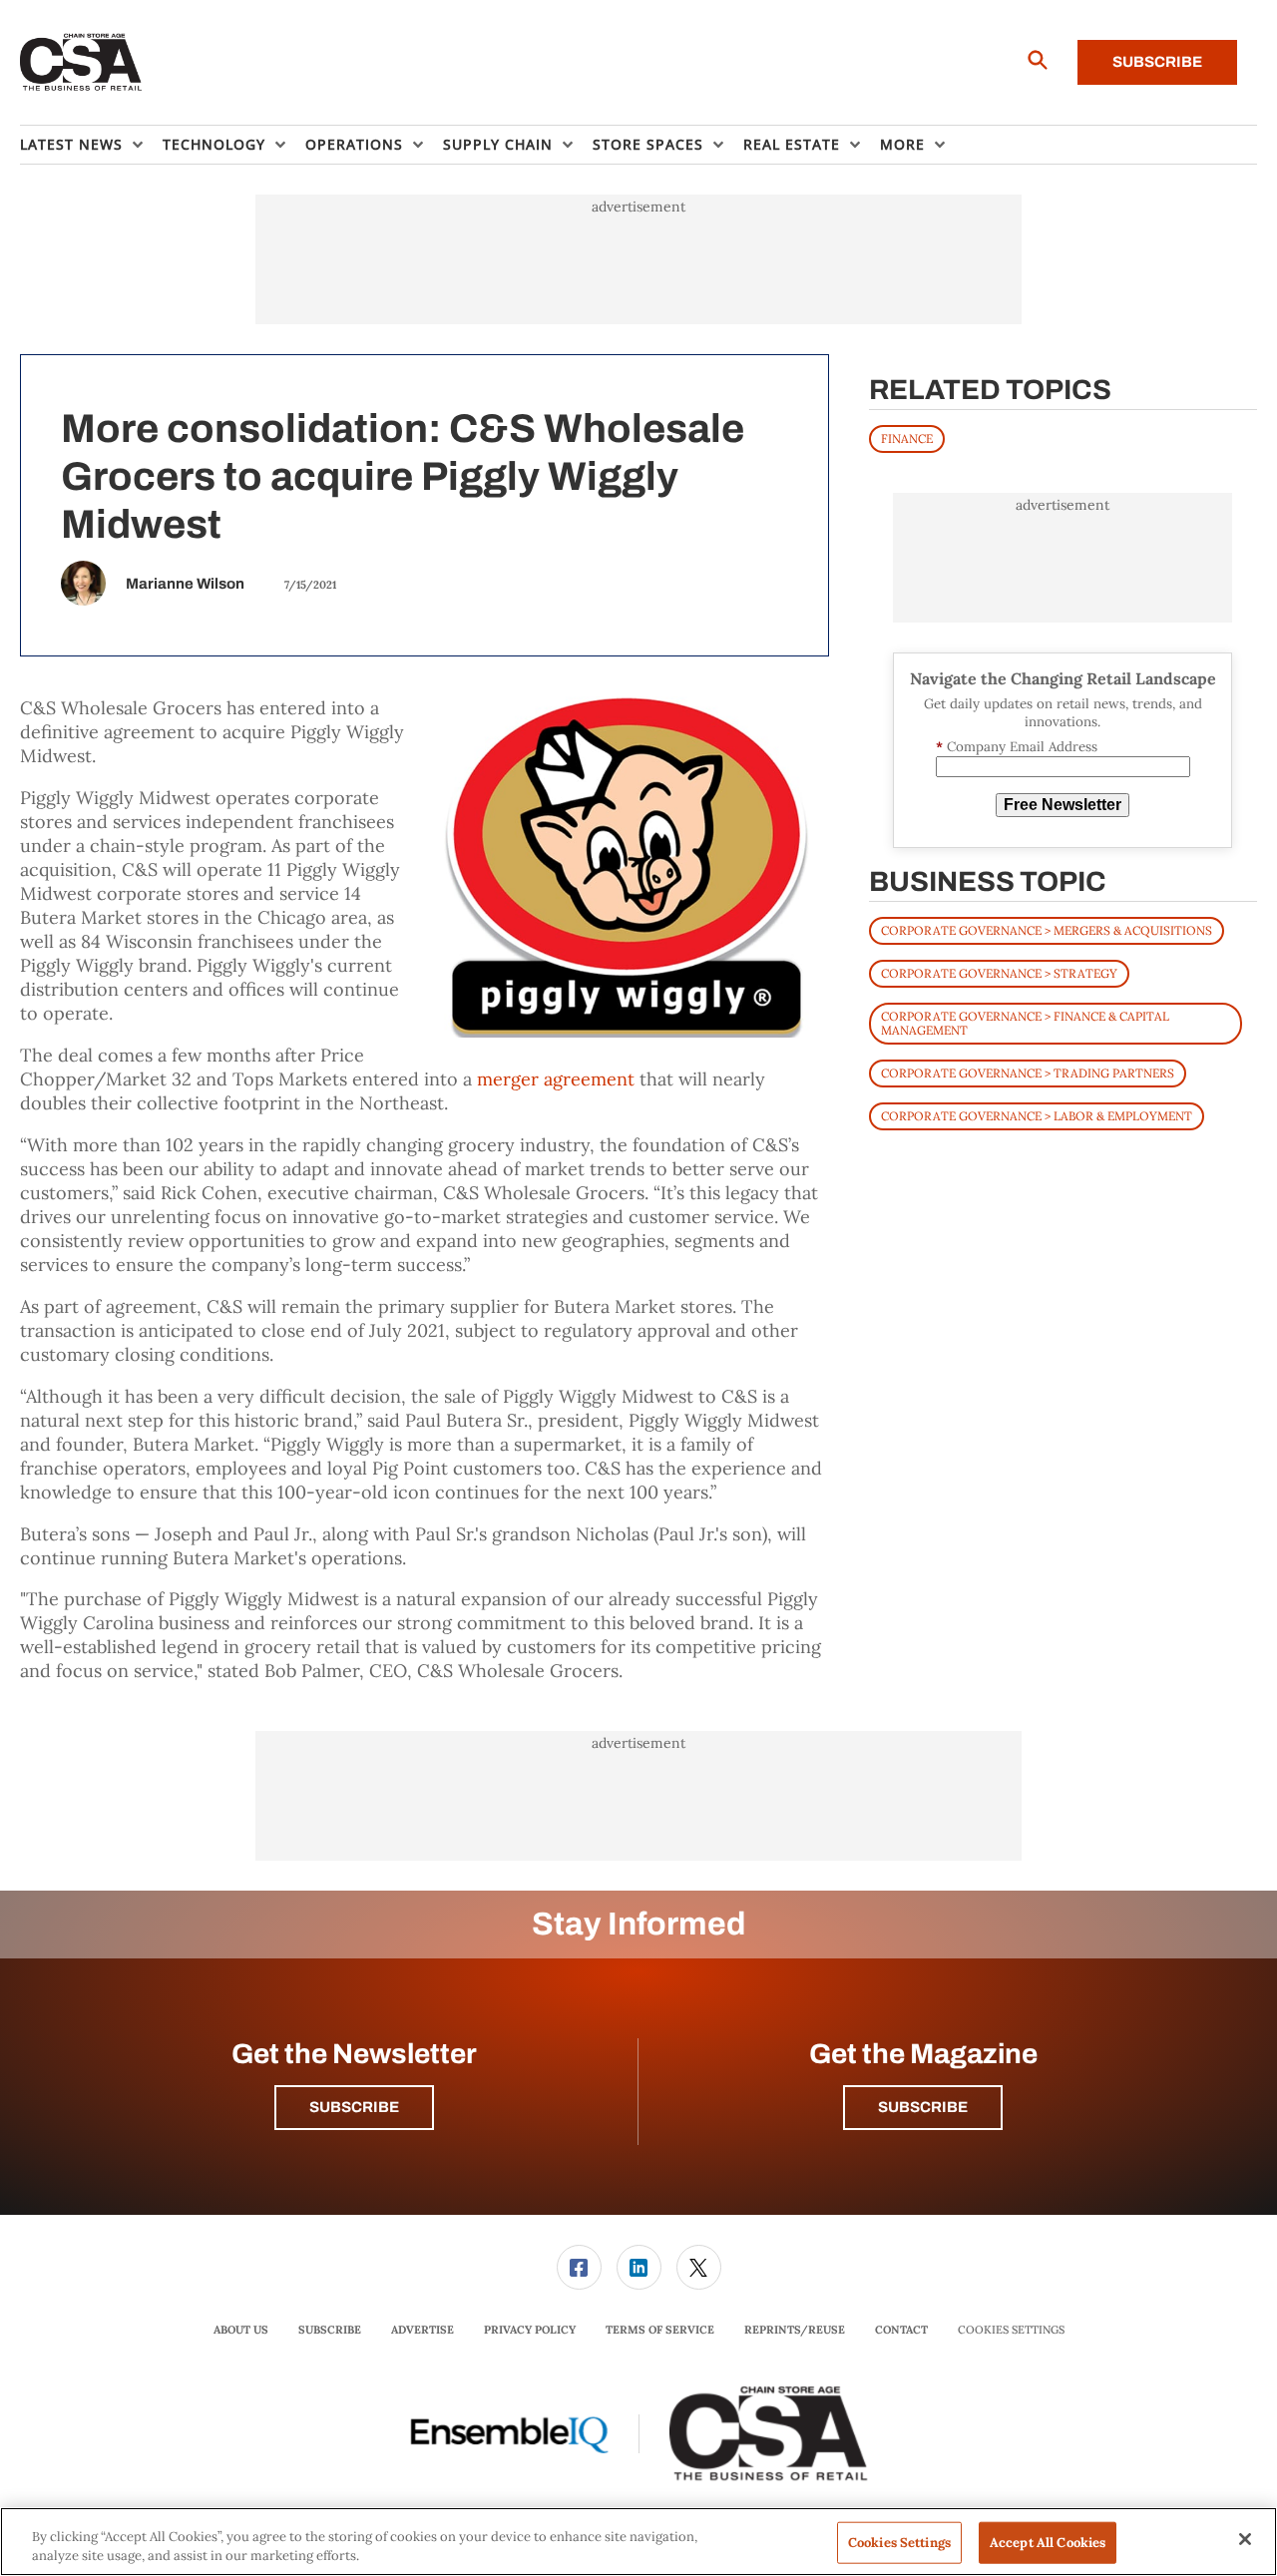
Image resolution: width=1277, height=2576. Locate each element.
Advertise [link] (423, 2330)
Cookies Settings (1011, 2330)
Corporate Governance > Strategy (999, 973)
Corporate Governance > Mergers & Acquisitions (1047, 930)
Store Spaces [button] (648, 144)
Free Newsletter (1063, 805)
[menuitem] (91, 145)
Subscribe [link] (330, 2330)
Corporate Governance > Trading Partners (1028, 1073)
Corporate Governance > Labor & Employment (1037, 1116)
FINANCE (907, 438)
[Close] (1245, 2539)
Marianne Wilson (185, 584)
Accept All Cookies (1048, 2543)
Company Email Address (1017, 747)
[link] (579, 2267)
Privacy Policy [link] (530, 2330)
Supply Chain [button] (498, 144)
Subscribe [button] (354, 2107)
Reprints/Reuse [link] (795, 2330)
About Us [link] (241, 2330)
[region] (638, 2542)
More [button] (902, 144)
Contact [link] (901, 2330)
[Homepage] (81, 63)
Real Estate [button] (792, 144)
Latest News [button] (71, 144)
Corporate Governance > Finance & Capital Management (1025, 1023)
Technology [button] (214, 144)
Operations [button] (354, 144)
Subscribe (1157, 62)
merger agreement (556, 1079)
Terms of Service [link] (660, 2330)
